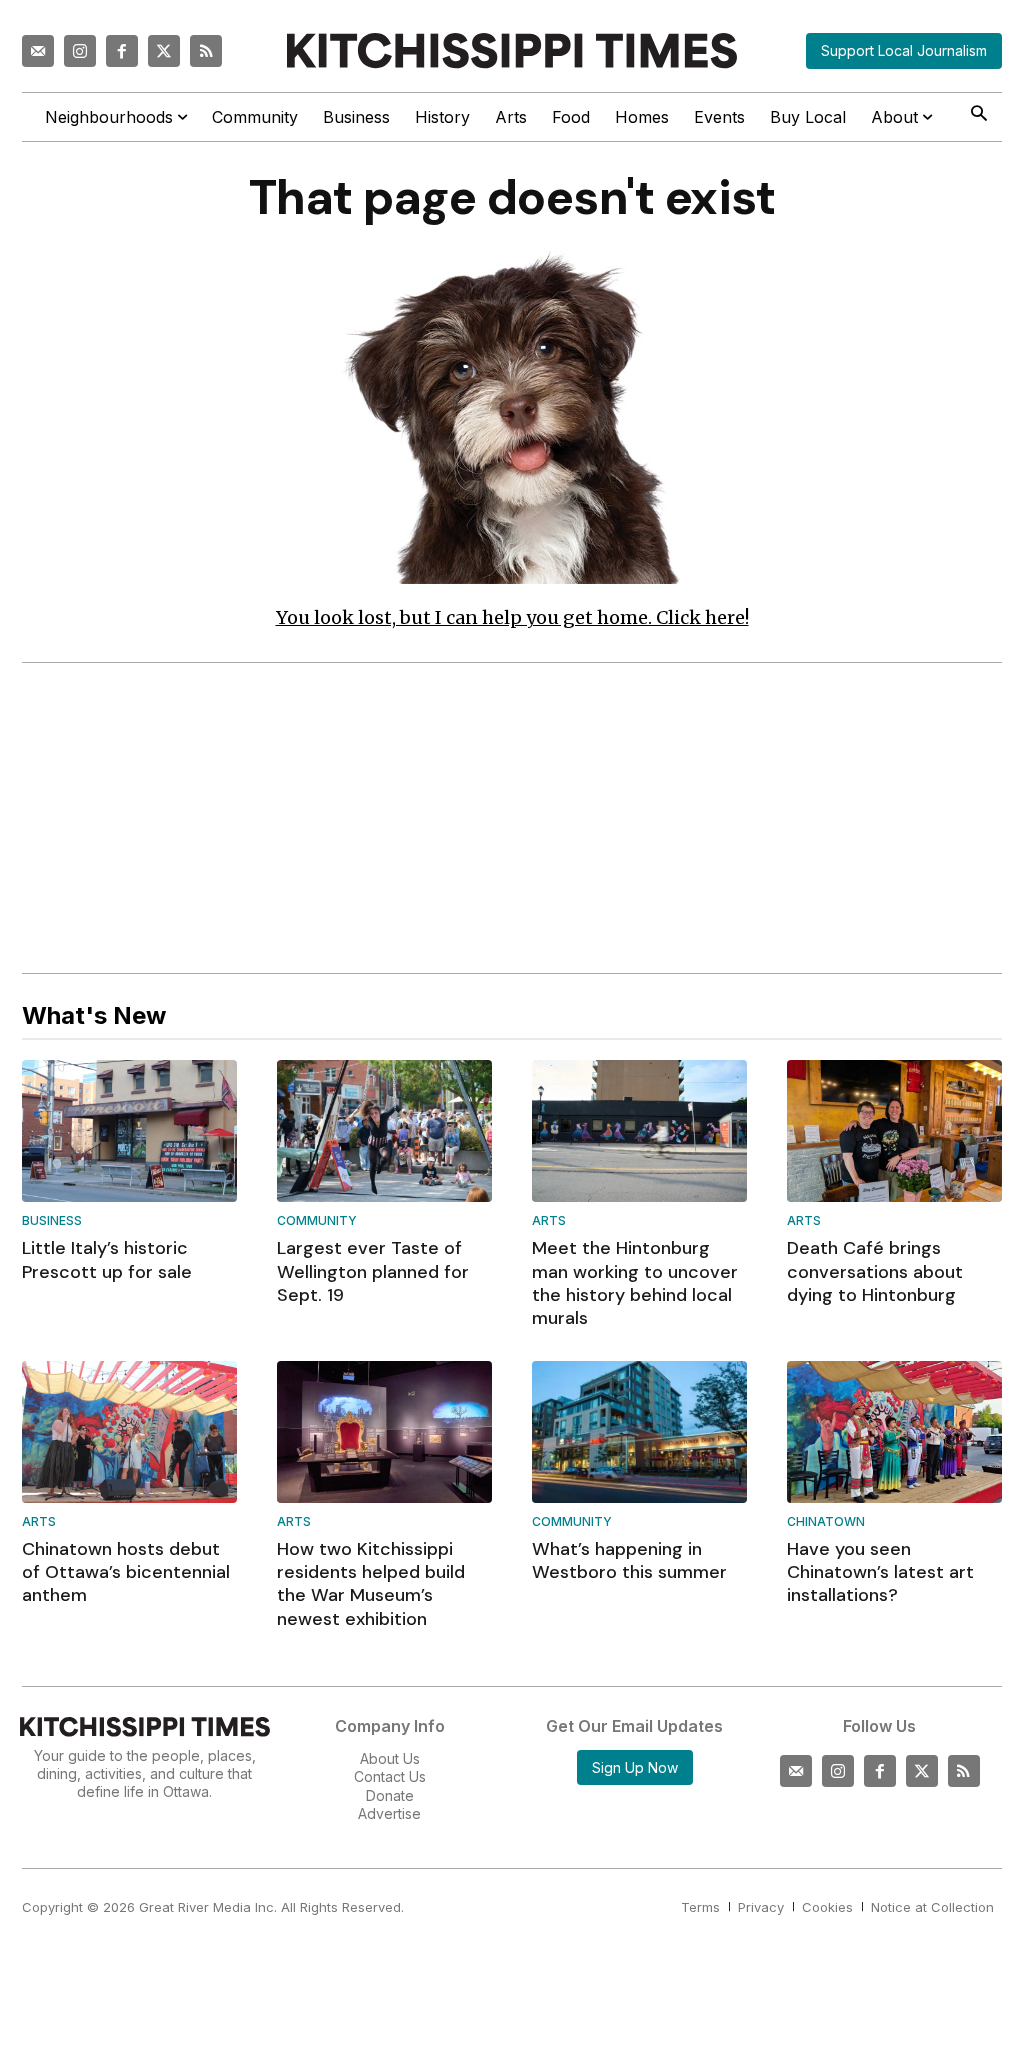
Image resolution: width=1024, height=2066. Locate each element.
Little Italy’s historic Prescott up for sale (107, 1259)
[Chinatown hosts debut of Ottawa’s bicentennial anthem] (129, 1432)
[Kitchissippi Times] (512, 50)
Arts (549, 1221)
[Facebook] (122, 51)
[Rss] (206, 51)
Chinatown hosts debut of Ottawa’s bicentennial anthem (126, 1572)
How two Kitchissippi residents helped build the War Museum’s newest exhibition (371, 1584)
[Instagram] (80, 51)
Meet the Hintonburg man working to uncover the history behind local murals (635, 1283)
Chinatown (826, 1522)
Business (52, 1221)
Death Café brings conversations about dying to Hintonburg (875, 1271)
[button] (978, 115)
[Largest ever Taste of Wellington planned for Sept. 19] (384, 1131)
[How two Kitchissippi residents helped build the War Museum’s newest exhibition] (384, 1432)
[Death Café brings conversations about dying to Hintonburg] (894, 1131)
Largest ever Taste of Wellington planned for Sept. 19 (373, 1271)
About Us (390, 1758)
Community (317, 1221)
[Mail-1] (38, 51)
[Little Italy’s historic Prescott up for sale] (129, 1131)
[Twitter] (164, 51)
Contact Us (390, 1776)
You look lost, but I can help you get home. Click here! (512, 617)
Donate (390, 1795)
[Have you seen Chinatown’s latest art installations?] (894, 1432)
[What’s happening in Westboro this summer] (639, 1432)
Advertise (389, 1813)
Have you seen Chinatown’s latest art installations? (880, 1572)
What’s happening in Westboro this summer (629, 1560)
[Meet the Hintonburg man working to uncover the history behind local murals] (639, 1131)
